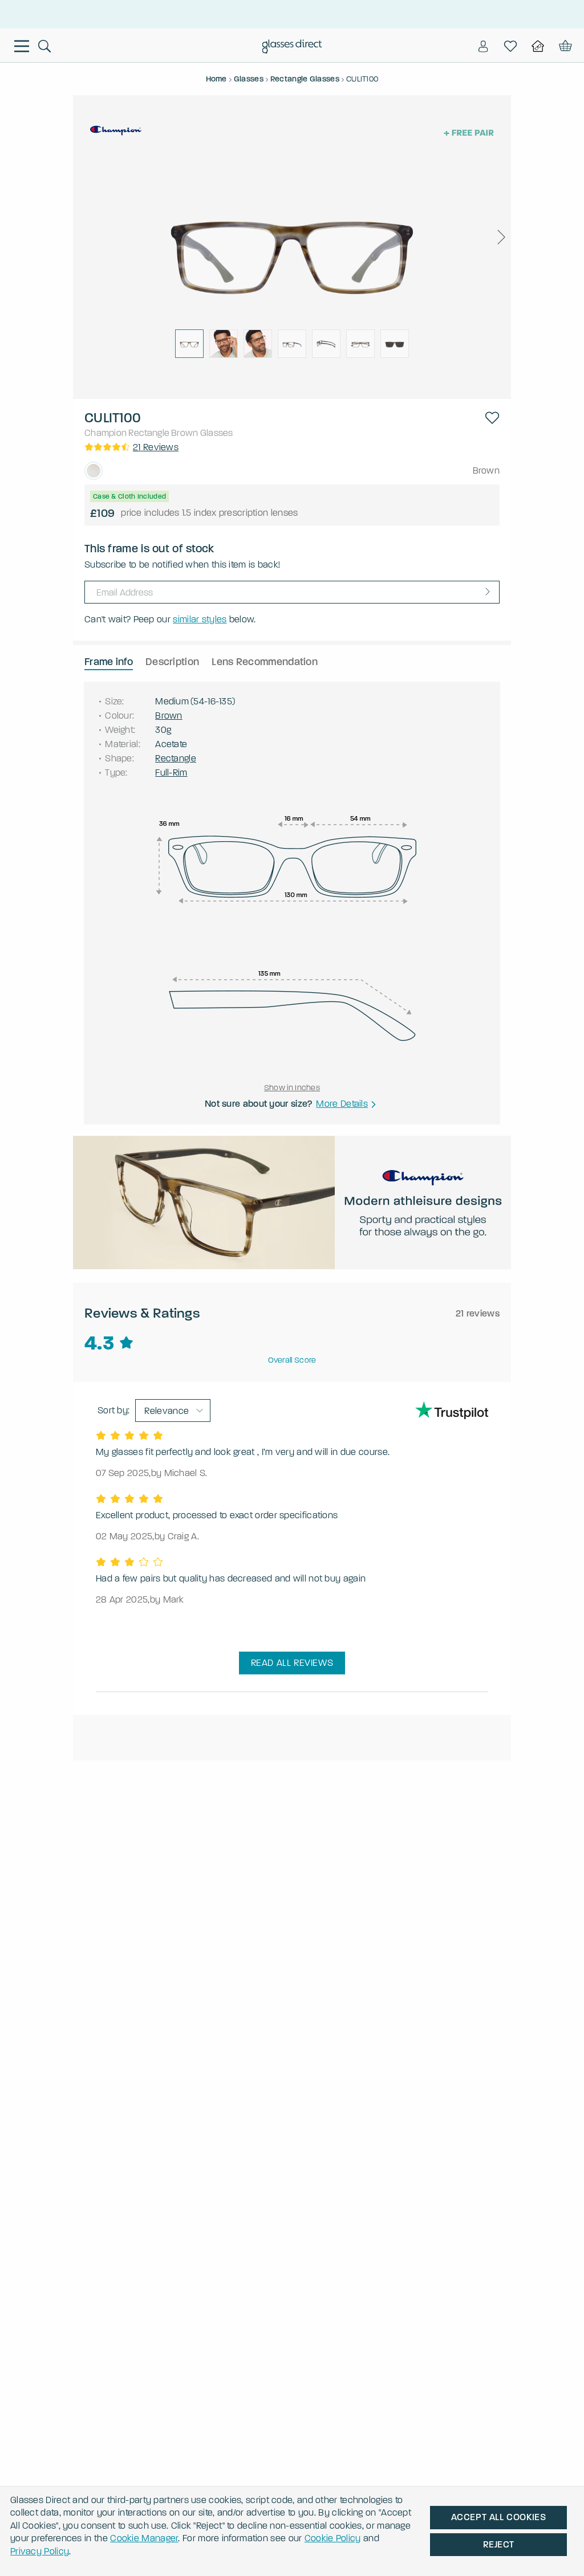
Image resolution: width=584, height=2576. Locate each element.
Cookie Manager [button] (144, 2538)
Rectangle (149, 433)
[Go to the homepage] (292, 48)
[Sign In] (483, 46)
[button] (501, 237)
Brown (185, 433)
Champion (106, 433)
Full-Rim (171, 773)
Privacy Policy (40, 2551)
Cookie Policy (333, 2538)
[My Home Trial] (538, 46)
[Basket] (564, 46)
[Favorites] (510, 46)
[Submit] (488, 592)
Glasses (217, 433)
